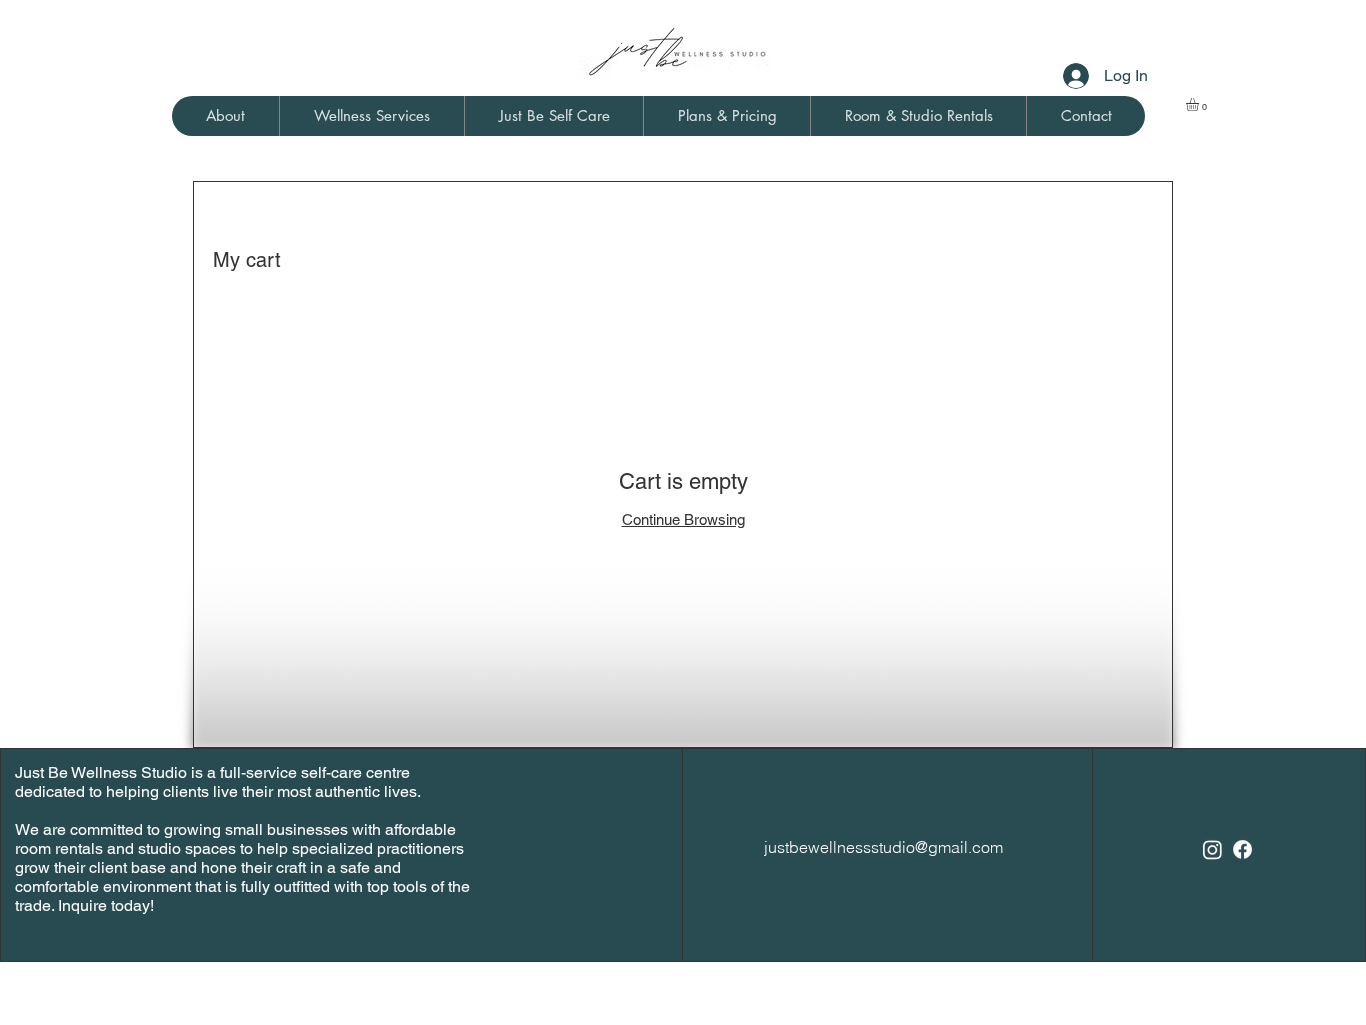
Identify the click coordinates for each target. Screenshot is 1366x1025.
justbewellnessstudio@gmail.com (883, 847)
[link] (1200, 104)
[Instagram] (1212, 849)
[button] (225, 116)
